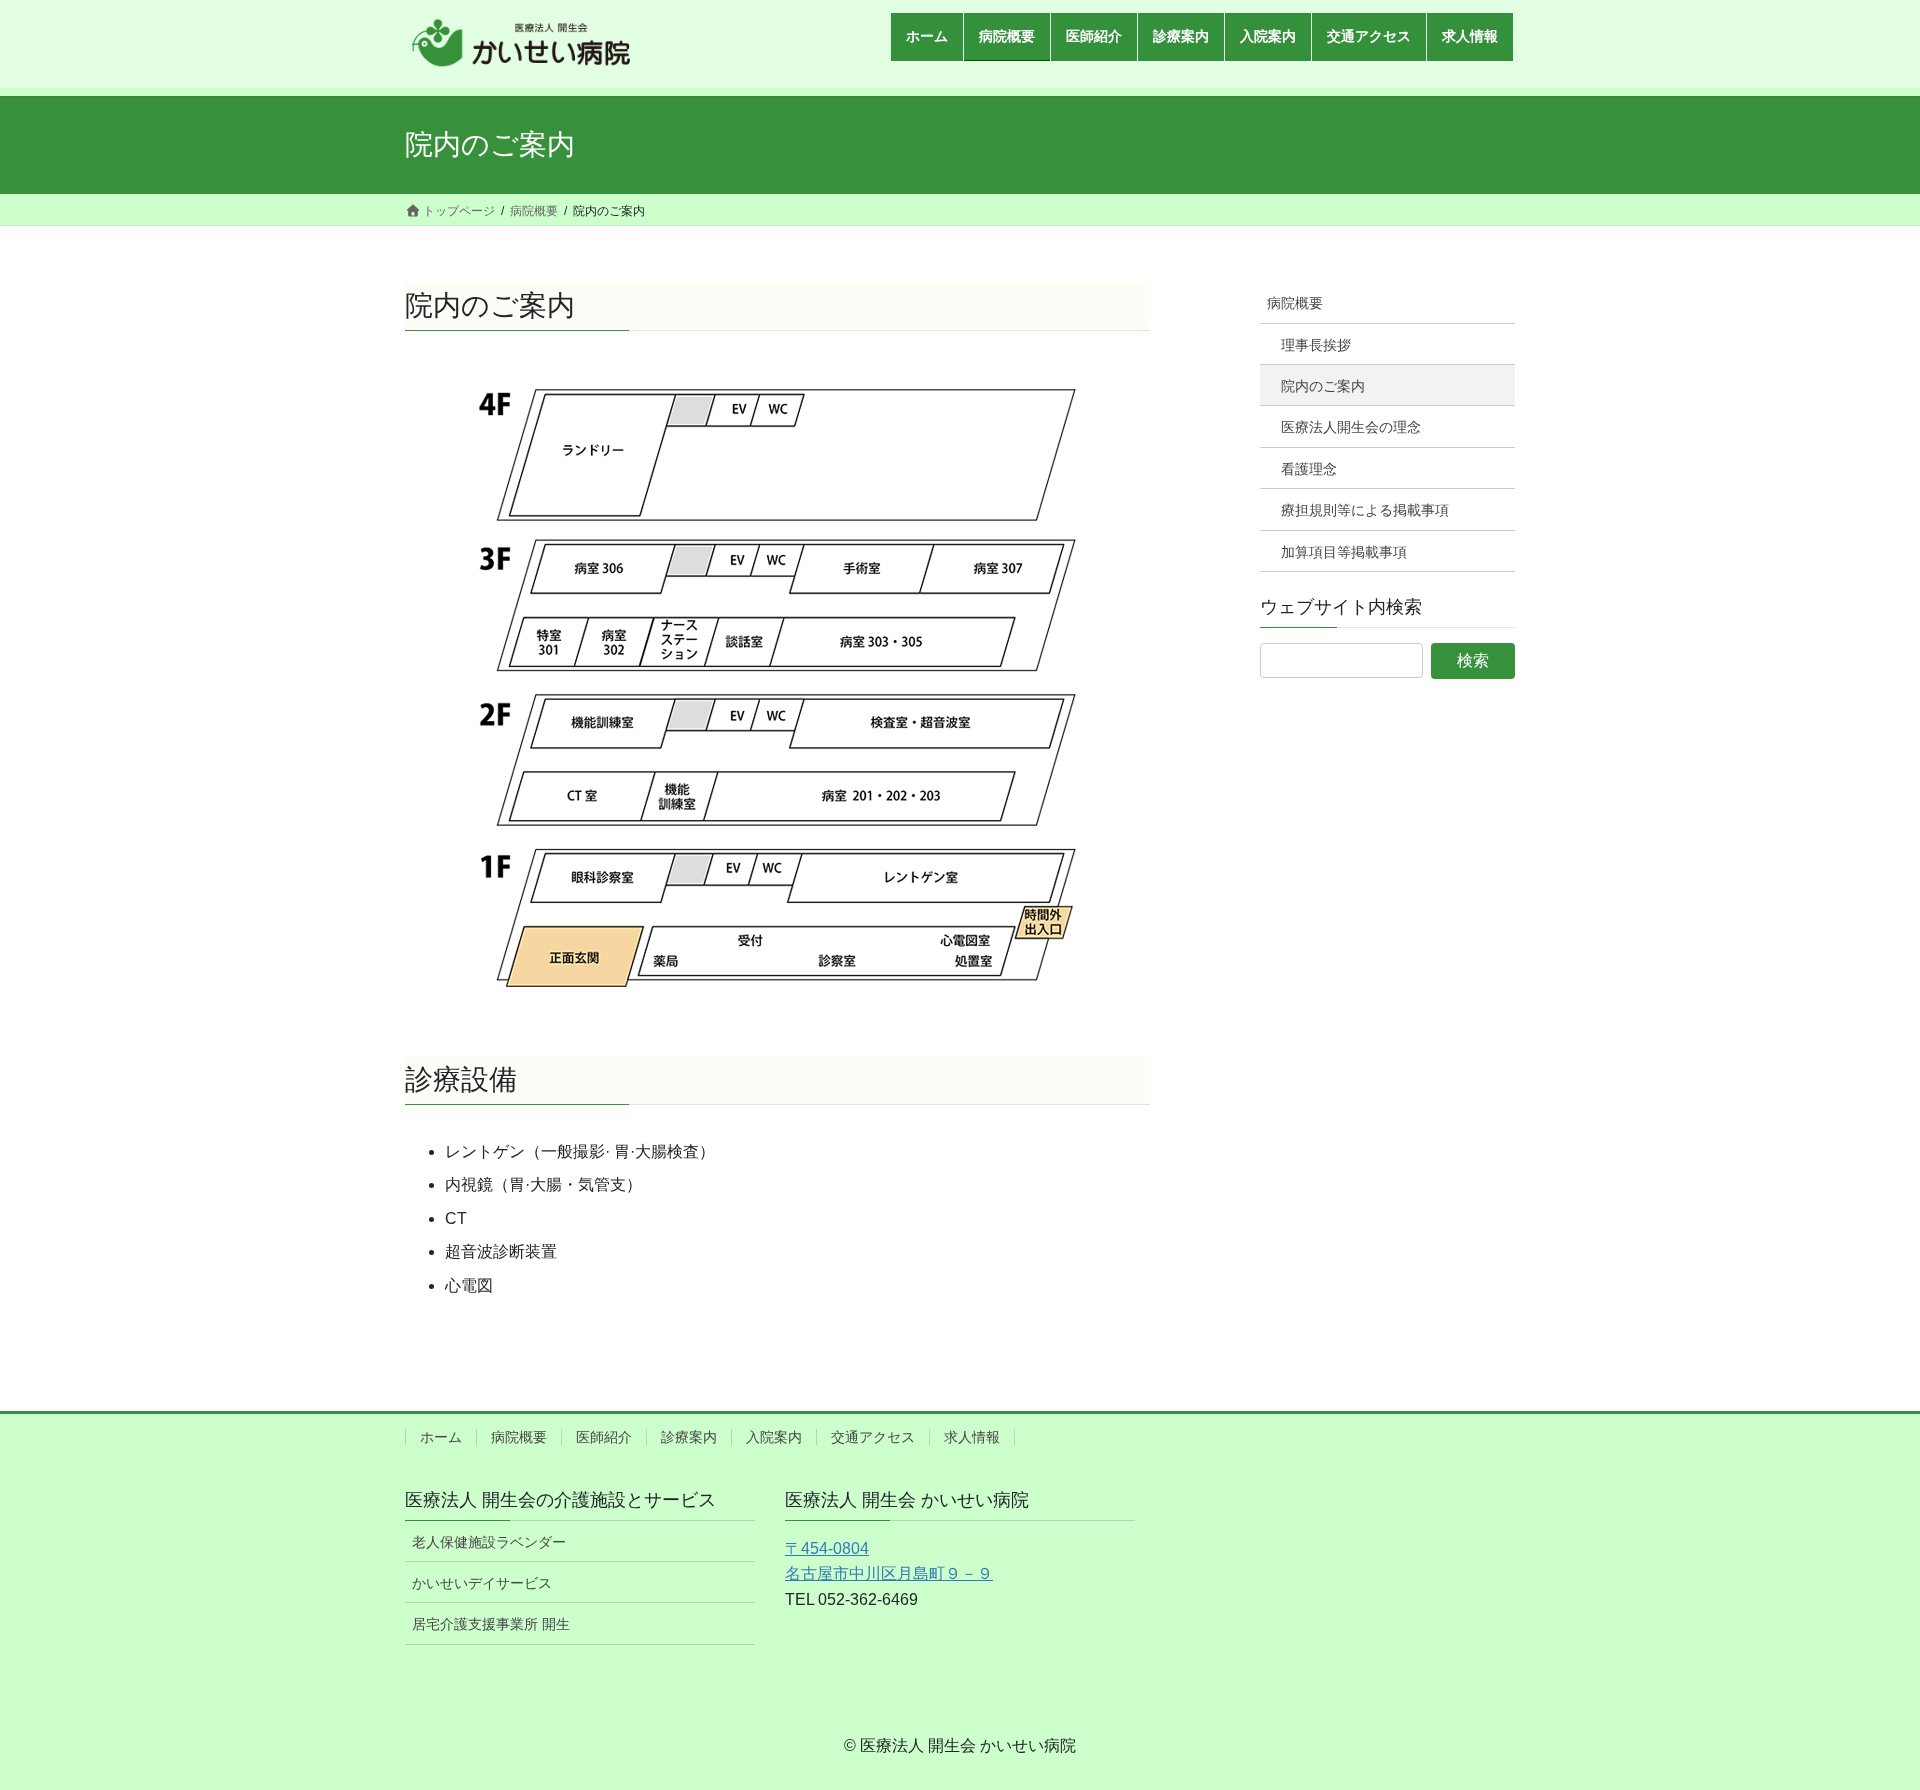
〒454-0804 (827, 1548)
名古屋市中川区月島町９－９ (889, 1573)
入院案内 (774, 1437)
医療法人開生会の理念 (1351, 427)
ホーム (441, 1437)
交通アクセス (873, 1437)
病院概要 (1295, 303)
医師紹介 (604, 1437)
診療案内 (689, 1437)
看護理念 (1309, 469)
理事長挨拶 (1316, 345)
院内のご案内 (1323, 386)
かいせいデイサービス (482, 1583)
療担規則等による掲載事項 (1365, 510)
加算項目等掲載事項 (1344, 552)
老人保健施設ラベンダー (489, 1542)
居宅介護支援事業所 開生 (491, 1624)
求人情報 (972, 1437)
